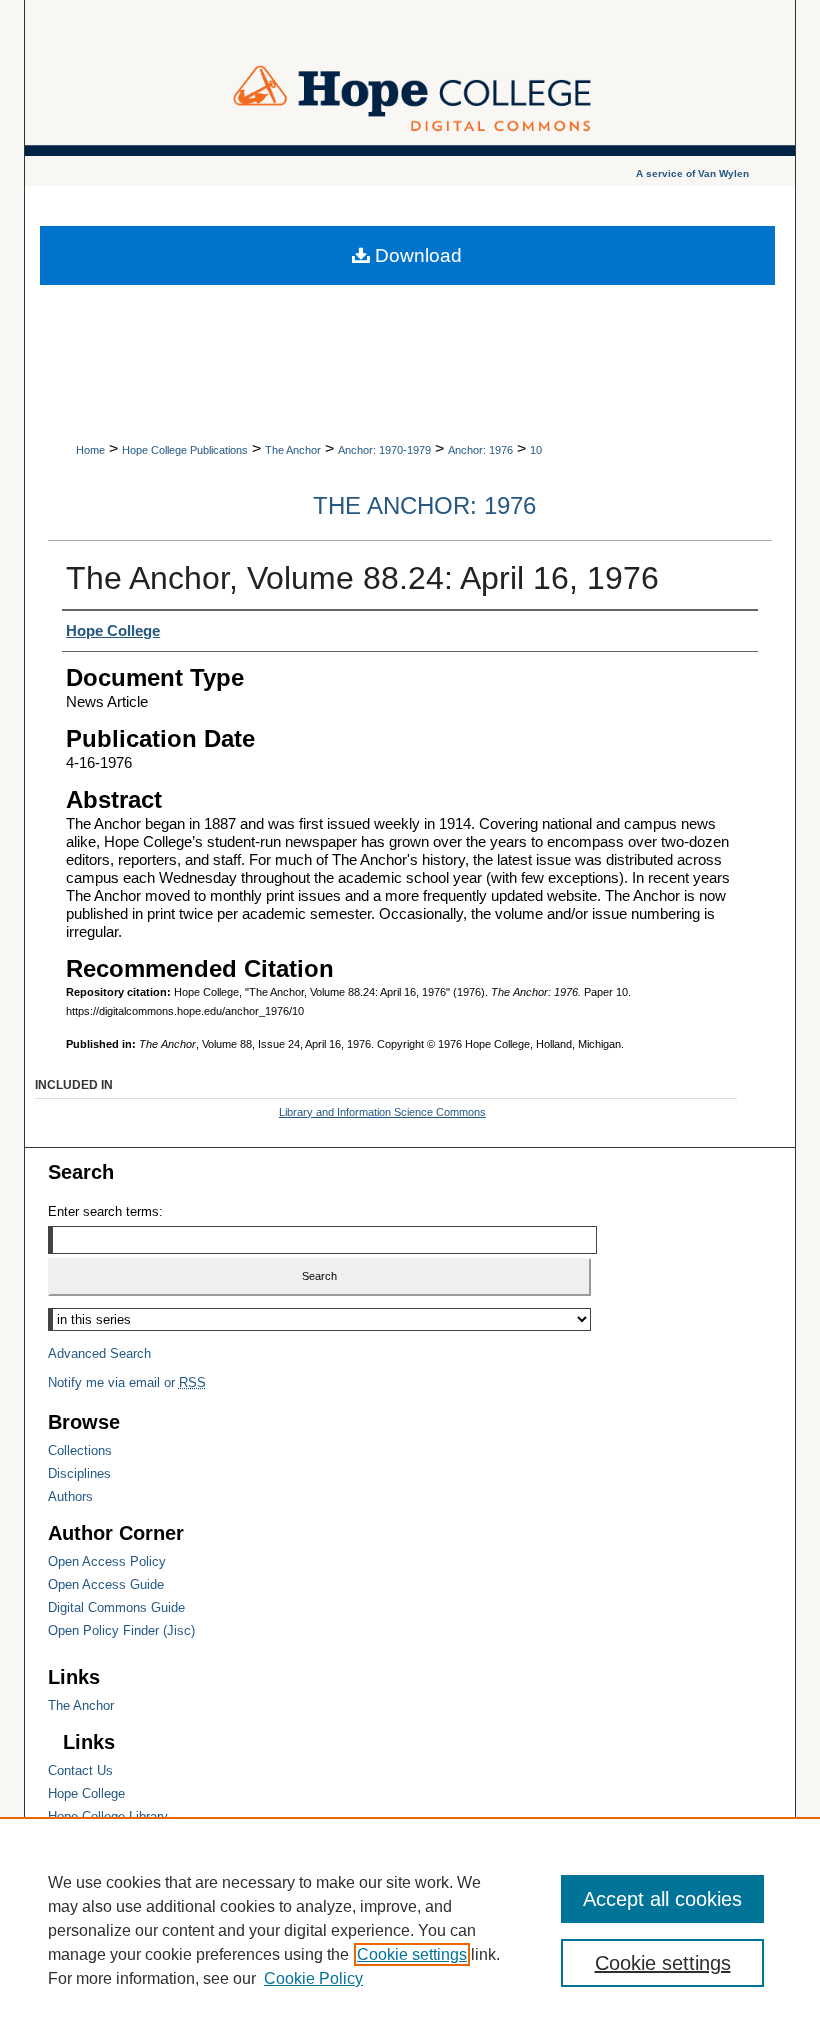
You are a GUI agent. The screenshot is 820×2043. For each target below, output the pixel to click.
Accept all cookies (662, 1899)
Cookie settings (412, 1954)
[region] (410, 1930)
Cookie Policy (313, 1978)
